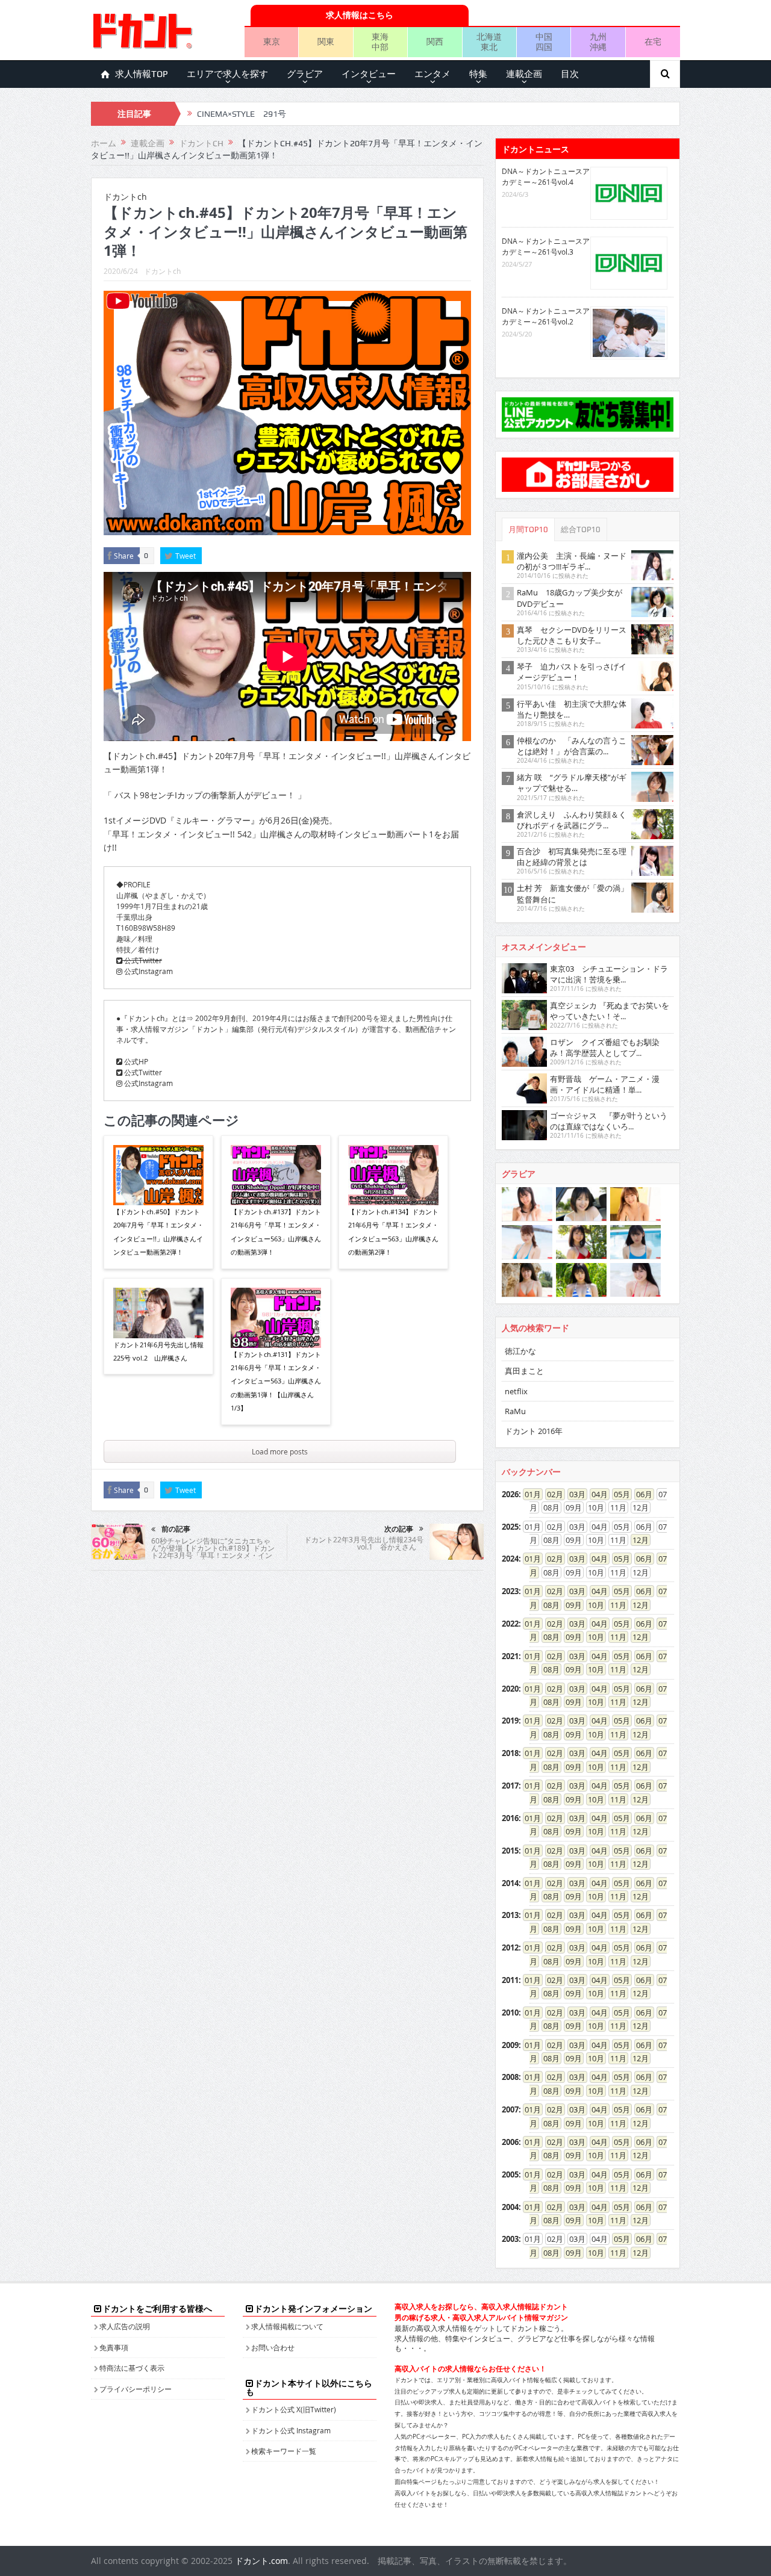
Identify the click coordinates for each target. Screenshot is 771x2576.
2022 (510, 1624)
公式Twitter (142, 960)
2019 (510, 1721)
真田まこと (524, 1371)
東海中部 (380, 42)
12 (637, 1540)
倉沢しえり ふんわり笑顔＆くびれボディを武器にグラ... (572, 820)
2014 (510, 1883)
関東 (326, 41)
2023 (510, 1591)
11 (614, 1605)
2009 (510, 2045)
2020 (510, 1689)
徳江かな (520, 1351)
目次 (570, 74)
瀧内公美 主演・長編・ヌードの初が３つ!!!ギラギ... (572, 561)
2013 (510, 1915)
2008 (510, 2077)
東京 (272, 41)
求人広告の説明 (125, 2326)
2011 (510, 1980)
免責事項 (114, 2347)
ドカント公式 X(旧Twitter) (294, 2409)
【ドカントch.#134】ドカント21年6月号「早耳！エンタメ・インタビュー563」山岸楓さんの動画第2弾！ (393, 1232)
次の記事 (399, 1529)
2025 (510, 1527)
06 (640, 1494)
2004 (510, 2207)
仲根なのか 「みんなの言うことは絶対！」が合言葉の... (572, 746)
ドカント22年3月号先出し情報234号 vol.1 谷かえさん (364, 1543)
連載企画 (524, 74)
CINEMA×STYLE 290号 (242, 114)
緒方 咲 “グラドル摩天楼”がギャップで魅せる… (572, 783)
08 (548, 1605)
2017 (510, 1786)
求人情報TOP (142, 74)
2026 (510, 1494)
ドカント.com (261, 2561)
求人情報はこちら (360, 15)
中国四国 (544, 42)
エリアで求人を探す (227, 74)
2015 (510, 1851)
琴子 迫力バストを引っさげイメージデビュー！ (572, 672)
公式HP (135, 1061)
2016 (510, 1818)
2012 (510, 1948)
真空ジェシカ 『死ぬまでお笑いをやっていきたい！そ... (610, 1011)
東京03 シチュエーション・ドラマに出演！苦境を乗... (609, 974)
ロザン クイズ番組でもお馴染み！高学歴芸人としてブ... (605, 1047)
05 (618, 1494)
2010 (510, 2013)
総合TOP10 (581, 529)
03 (573, 1494)
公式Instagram (148, 971)
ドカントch (162, 271)
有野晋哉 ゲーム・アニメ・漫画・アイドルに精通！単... (605, 1084)
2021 (510, 1656)
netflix (516, 1391)
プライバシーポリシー (136, 2389)
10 (592, 1605)
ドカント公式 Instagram (291, 2430)
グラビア (305, 74)
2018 (510, 1753)
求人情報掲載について (287, 2326)
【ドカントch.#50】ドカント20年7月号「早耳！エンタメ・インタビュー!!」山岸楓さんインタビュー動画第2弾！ (158, 1232)
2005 (510, 2174)
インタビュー (369, 74)
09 (570, 1605)
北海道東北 (489, 42)
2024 (510, 1559)
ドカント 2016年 (534, 1431)
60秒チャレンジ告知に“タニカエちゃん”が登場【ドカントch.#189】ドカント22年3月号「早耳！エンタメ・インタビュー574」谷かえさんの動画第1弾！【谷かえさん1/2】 (213, 1555)
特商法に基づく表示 (132, 2368)
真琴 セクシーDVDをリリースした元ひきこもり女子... (572, 635)
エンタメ (432, 74)
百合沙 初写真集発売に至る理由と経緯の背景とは (572, 857)
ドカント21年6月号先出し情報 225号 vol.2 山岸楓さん (158, 1351)
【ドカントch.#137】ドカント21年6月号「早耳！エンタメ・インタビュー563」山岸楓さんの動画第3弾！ (276, 1232)
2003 (510, 2239)
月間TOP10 (528, 529)
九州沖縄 (598, 42)
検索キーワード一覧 (284, 2451)
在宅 (653, 41)
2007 (510, 2109)
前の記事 (176, 1529)
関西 (435, 41)
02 (551, 1494)
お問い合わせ (273, 2347)
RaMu (515, 1411)
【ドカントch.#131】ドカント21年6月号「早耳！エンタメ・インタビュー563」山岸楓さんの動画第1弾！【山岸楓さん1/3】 (276, 1381)
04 (596, 1494)
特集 (478, 74)
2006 (510, 2142)
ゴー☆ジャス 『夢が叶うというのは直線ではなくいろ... (609, 1121)
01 (529, 1494)
